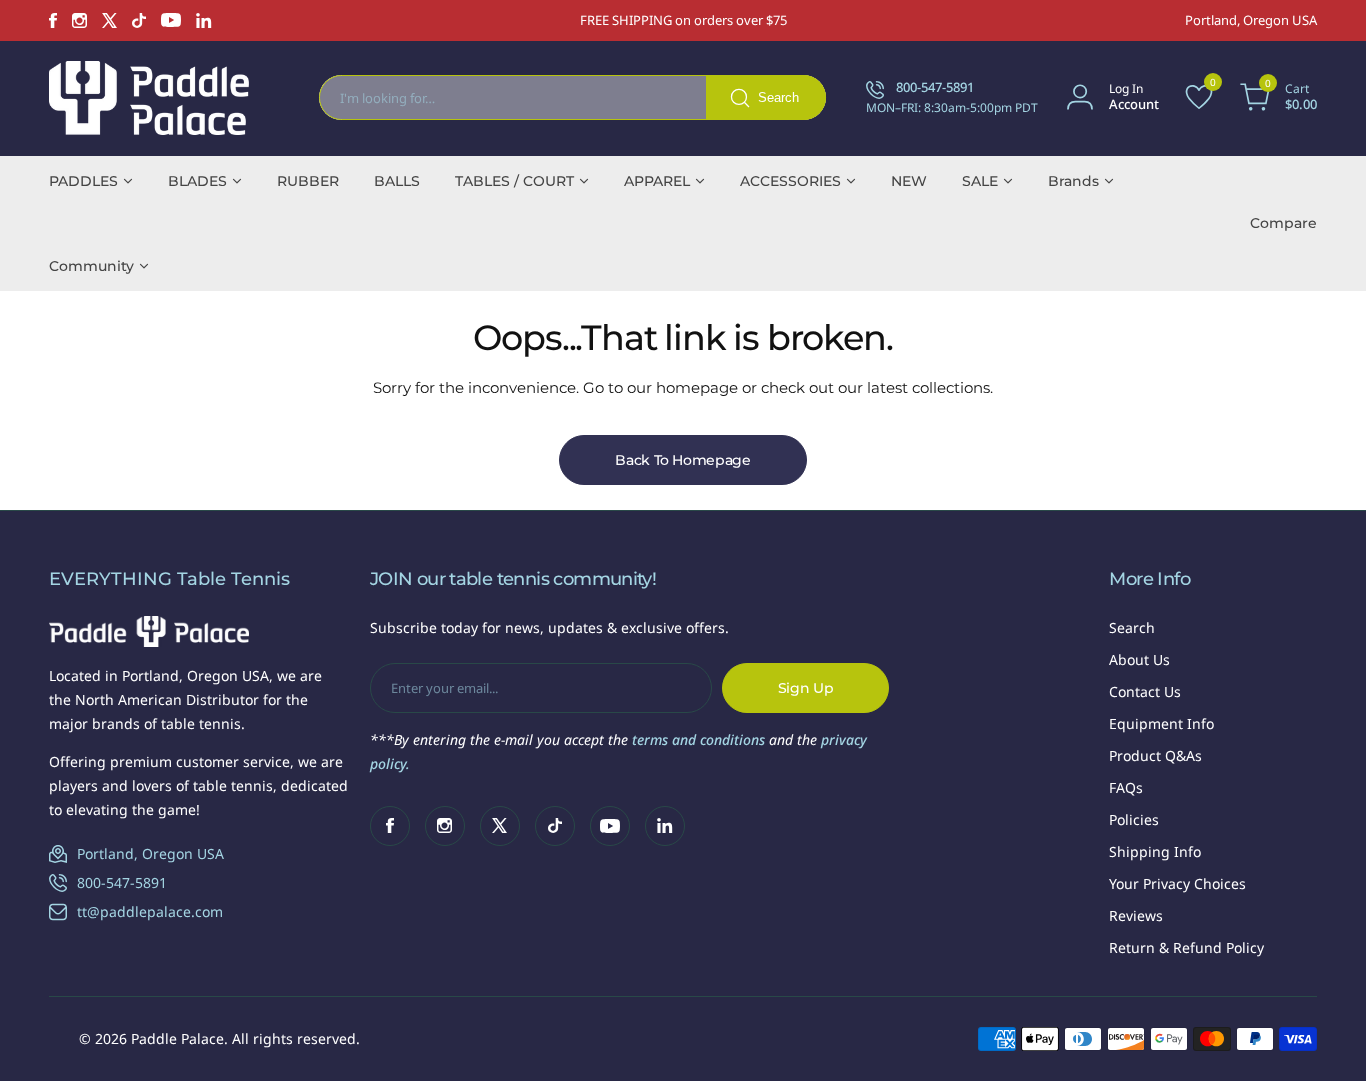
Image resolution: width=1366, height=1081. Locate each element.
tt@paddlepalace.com (150, 911)
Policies (1134, 819)
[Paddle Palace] (149, 97)
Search (1132, 627)
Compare (1283, 223)
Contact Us (1145, 691)
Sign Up (806, 688)
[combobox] (572, 97)
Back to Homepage (683, 460)
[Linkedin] (204, 20)
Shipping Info (1155, 851)
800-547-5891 (122, 882)
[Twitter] (109, 20)
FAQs (1126, 787)
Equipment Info (1161, 723)
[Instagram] (79, 20)
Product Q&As (1155, 755)
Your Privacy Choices (1177, 883)
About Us (1139, 659)
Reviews (1136, 915)
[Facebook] (53, 20)
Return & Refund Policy (1186, 947)
